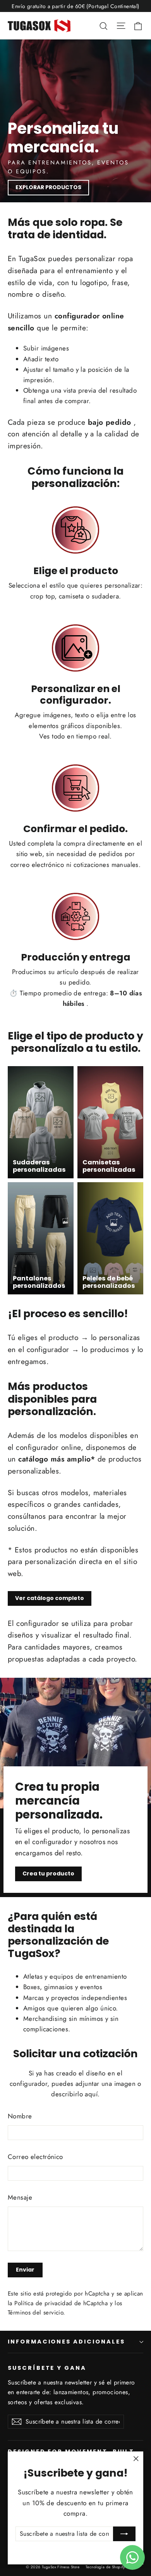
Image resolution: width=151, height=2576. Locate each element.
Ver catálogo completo (50, 1598)
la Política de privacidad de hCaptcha (59, 2303)
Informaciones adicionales (66, 2342)
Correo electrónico (35, 2157)
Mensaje (20, 2197)
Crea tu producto (48, 1873)
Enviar (25, 2270)
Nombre (20, 2116)
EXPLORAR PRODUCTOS (48, 187)
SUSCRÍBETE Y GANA (47, 2368)
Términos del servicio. (36, 2313)
